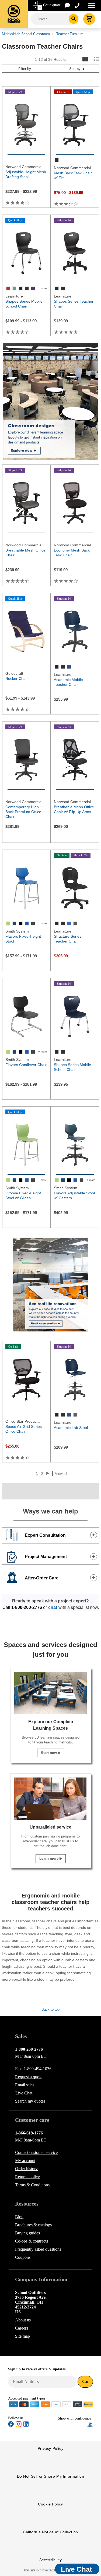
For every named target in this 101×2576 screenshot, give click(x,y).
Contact (36, 2152)
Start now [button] (49, 1753)
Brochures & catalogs (33, 2225)
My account (25, 2161)
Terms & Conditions (32, 2185)
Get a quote (52, 5)
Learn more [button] (49, 1858)
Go (85, 2381)
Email (25, 2085)
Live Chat (24, 2093)
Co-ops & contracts (32, 2241)
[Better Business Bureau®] (90, 2425)
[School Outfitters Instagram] (19, 2426)
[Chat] (68, 5)
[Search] (74, 19)
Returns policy (27, 2177)
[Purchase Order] (67, 2404)
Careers (22, 2328)
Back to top (50, 2009)
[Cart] (89, 19)
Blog (19, 2217)
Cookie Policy (50, 2504)
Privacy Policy (50, 2448)
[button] (73, 2425)
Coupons (23, 2257)
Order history (26, 2169)
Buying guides (27, 2233)
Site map (22, 2336)
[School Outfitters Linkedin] (26, 2425)
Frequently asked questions (38, 2249)
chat (53, 1607)
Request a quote (29, 2077)
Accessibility (51, 2560)
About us (23, 2320)
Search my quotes (30, 2101)
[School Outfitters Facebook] (11, 2425)
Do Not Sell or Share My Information (51, 2476)
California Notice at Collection (50, 2532)
